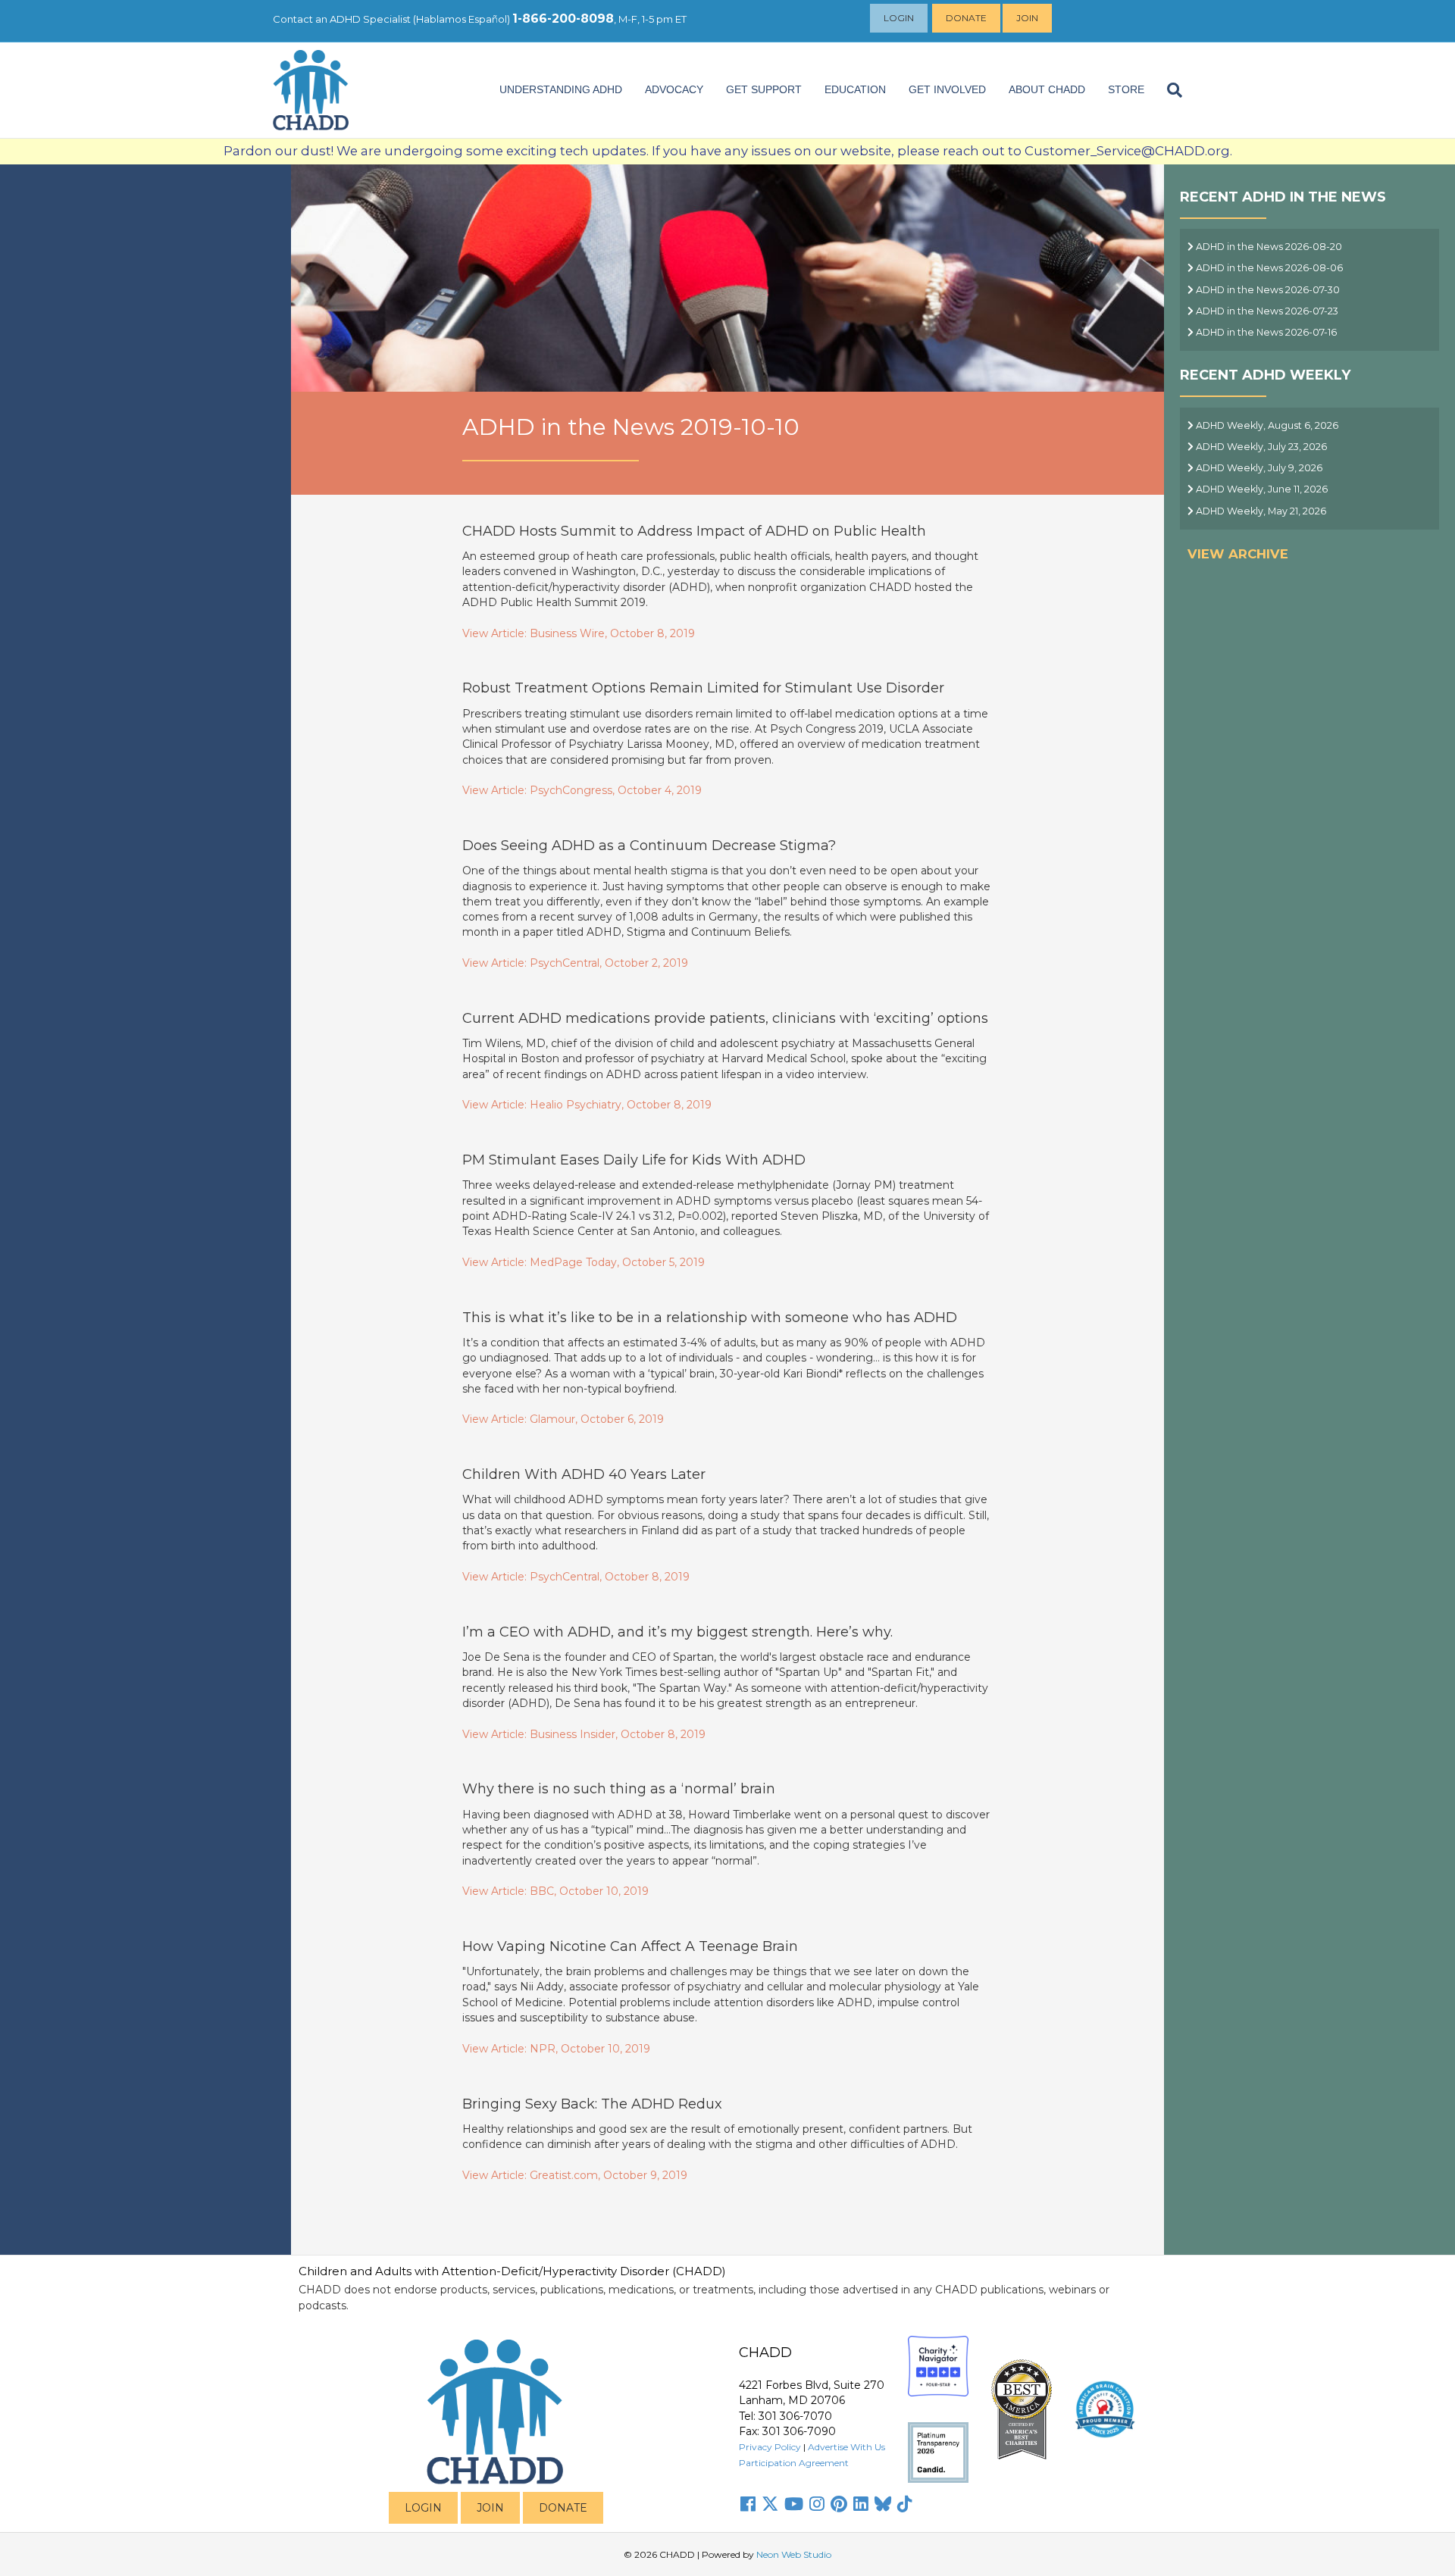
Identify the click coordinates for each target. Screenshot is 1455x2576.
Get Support (764, 89)
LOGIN (423, 2508)
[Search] (1169, 90)
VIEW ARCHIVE (1238, 554)
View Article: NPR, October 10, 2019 (556, 2049)
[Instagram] (817, 2504)
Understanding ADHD (561, 89)
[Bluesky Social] (883, 2504)
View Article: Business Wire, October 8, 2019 (579, 633)
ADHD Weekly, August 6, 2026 (1266, 425)
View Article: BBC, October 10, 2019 (555, 1891)
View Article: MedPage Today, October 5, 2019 (584, 1262)
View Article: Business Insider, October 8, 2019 (584, 1734)
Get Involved (947, 89)
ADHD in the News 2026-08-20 (1268, 247)
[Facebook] (748, 2504)
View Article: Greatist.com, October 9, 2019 (575, 2175)
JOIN (490, 2508)
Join (1027, 18)
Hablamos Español (462, 19)
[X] (770, 2504)
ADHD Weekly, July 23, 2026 (1260, 447)
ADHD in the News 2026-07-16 (1265, 332)
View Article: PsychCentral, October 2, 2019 (575, 963)
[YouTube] (794, 2504)
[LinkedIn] (861, 2504)
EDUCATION (855, 89)
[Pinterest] (839, 2504)
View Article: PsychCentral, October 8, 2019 (576, 1577)
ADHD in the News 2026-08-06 (1268, 268)
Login (899, 18)
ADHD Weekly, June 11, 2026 (1261, 489)
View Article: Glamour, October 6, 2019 (563, 1419)
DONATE (563, 2508)
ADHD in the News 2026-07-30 (1267, 290)
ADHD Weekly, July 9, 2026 (1258, 468)
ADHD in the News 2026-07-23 (1266, 311)
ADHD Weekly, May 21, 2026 (1260, 511)
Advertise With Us (846, 2447)
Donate (966, 18)
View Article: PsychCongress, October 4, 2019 (582, 790)
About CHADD (1047, 89)
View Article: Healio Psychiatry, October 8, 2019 (587, 1105)
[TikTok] (905, 2504)
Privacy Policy (770, 2447)
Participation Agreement (794, 2463)
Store (1126, 89)
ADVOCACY (674, 89)
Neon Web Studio (794, 2554)
